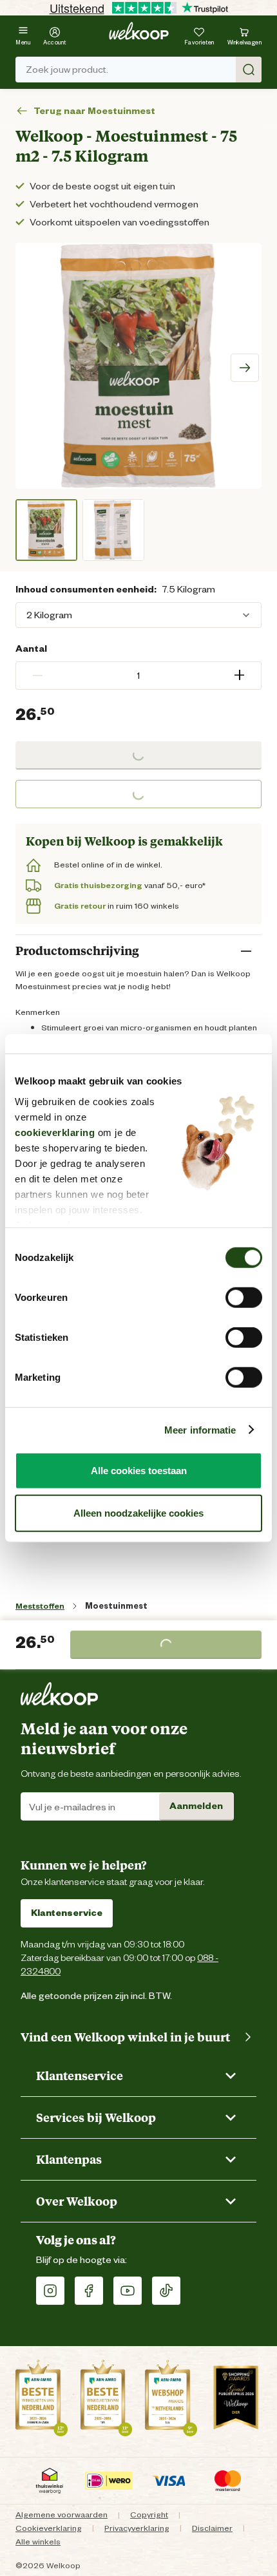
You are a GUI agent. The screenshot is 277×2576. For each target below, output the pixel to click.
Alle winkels (38, 2542)
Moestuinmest (116, 1606)
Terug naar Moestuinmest (94, 111)
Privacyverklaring (137, 2528)
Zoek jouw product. (67, 70)
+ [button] (239, 675)
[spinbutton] (138, 676)
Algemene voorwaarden (62, 2514)
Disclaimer (212, 2528)
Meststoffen (40, 1606)
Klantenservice (67, 1913)
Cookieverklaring (49, 2528)
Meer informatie (200, 1429)
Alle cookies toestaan (139, 1471)
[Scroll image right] (245, 368)
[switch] (244, 1298)
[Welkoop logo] (139, 31)
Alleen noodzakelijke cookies (138, 1512)
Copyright (149, 2514)
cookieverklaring (55, 1132)
